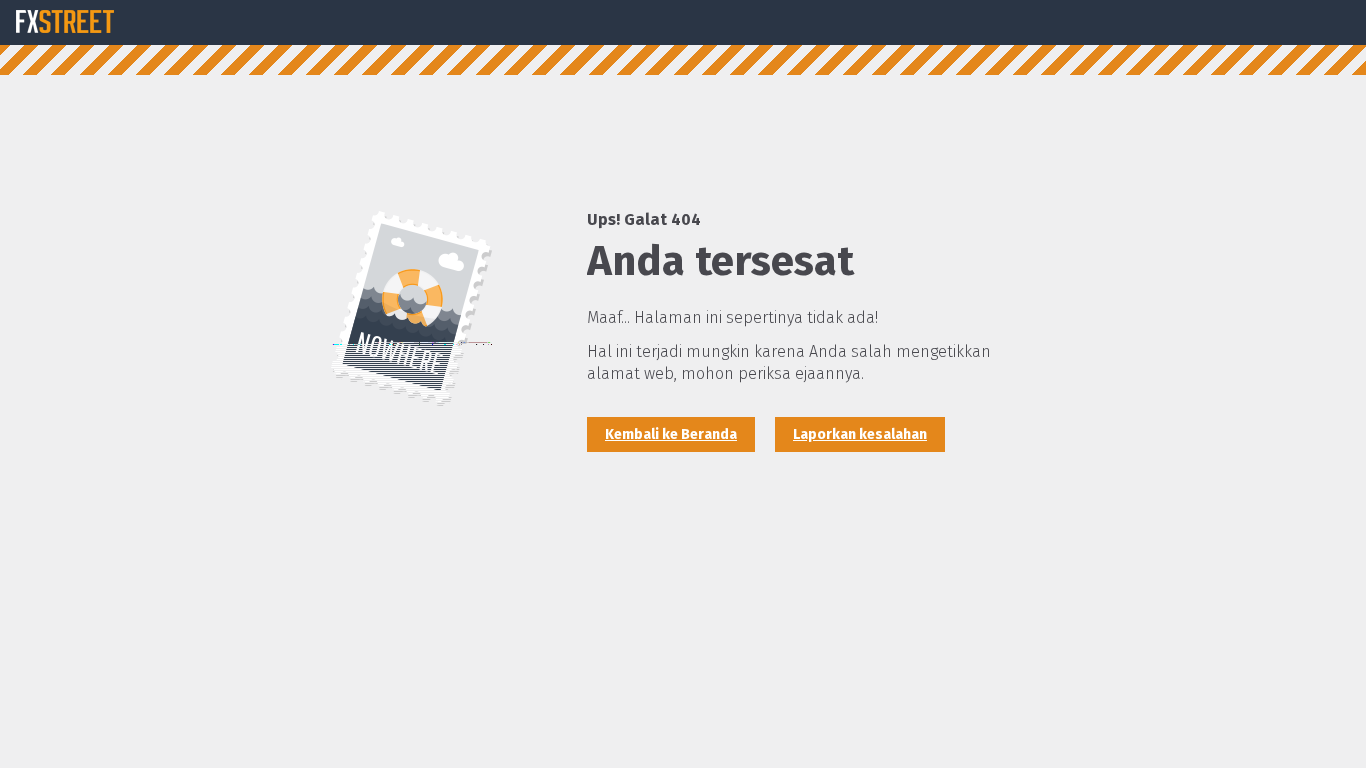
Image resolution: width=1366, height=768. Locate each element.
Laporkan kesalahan (860, 434)
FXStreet (65, 22)
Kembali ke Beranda (671, 434)
